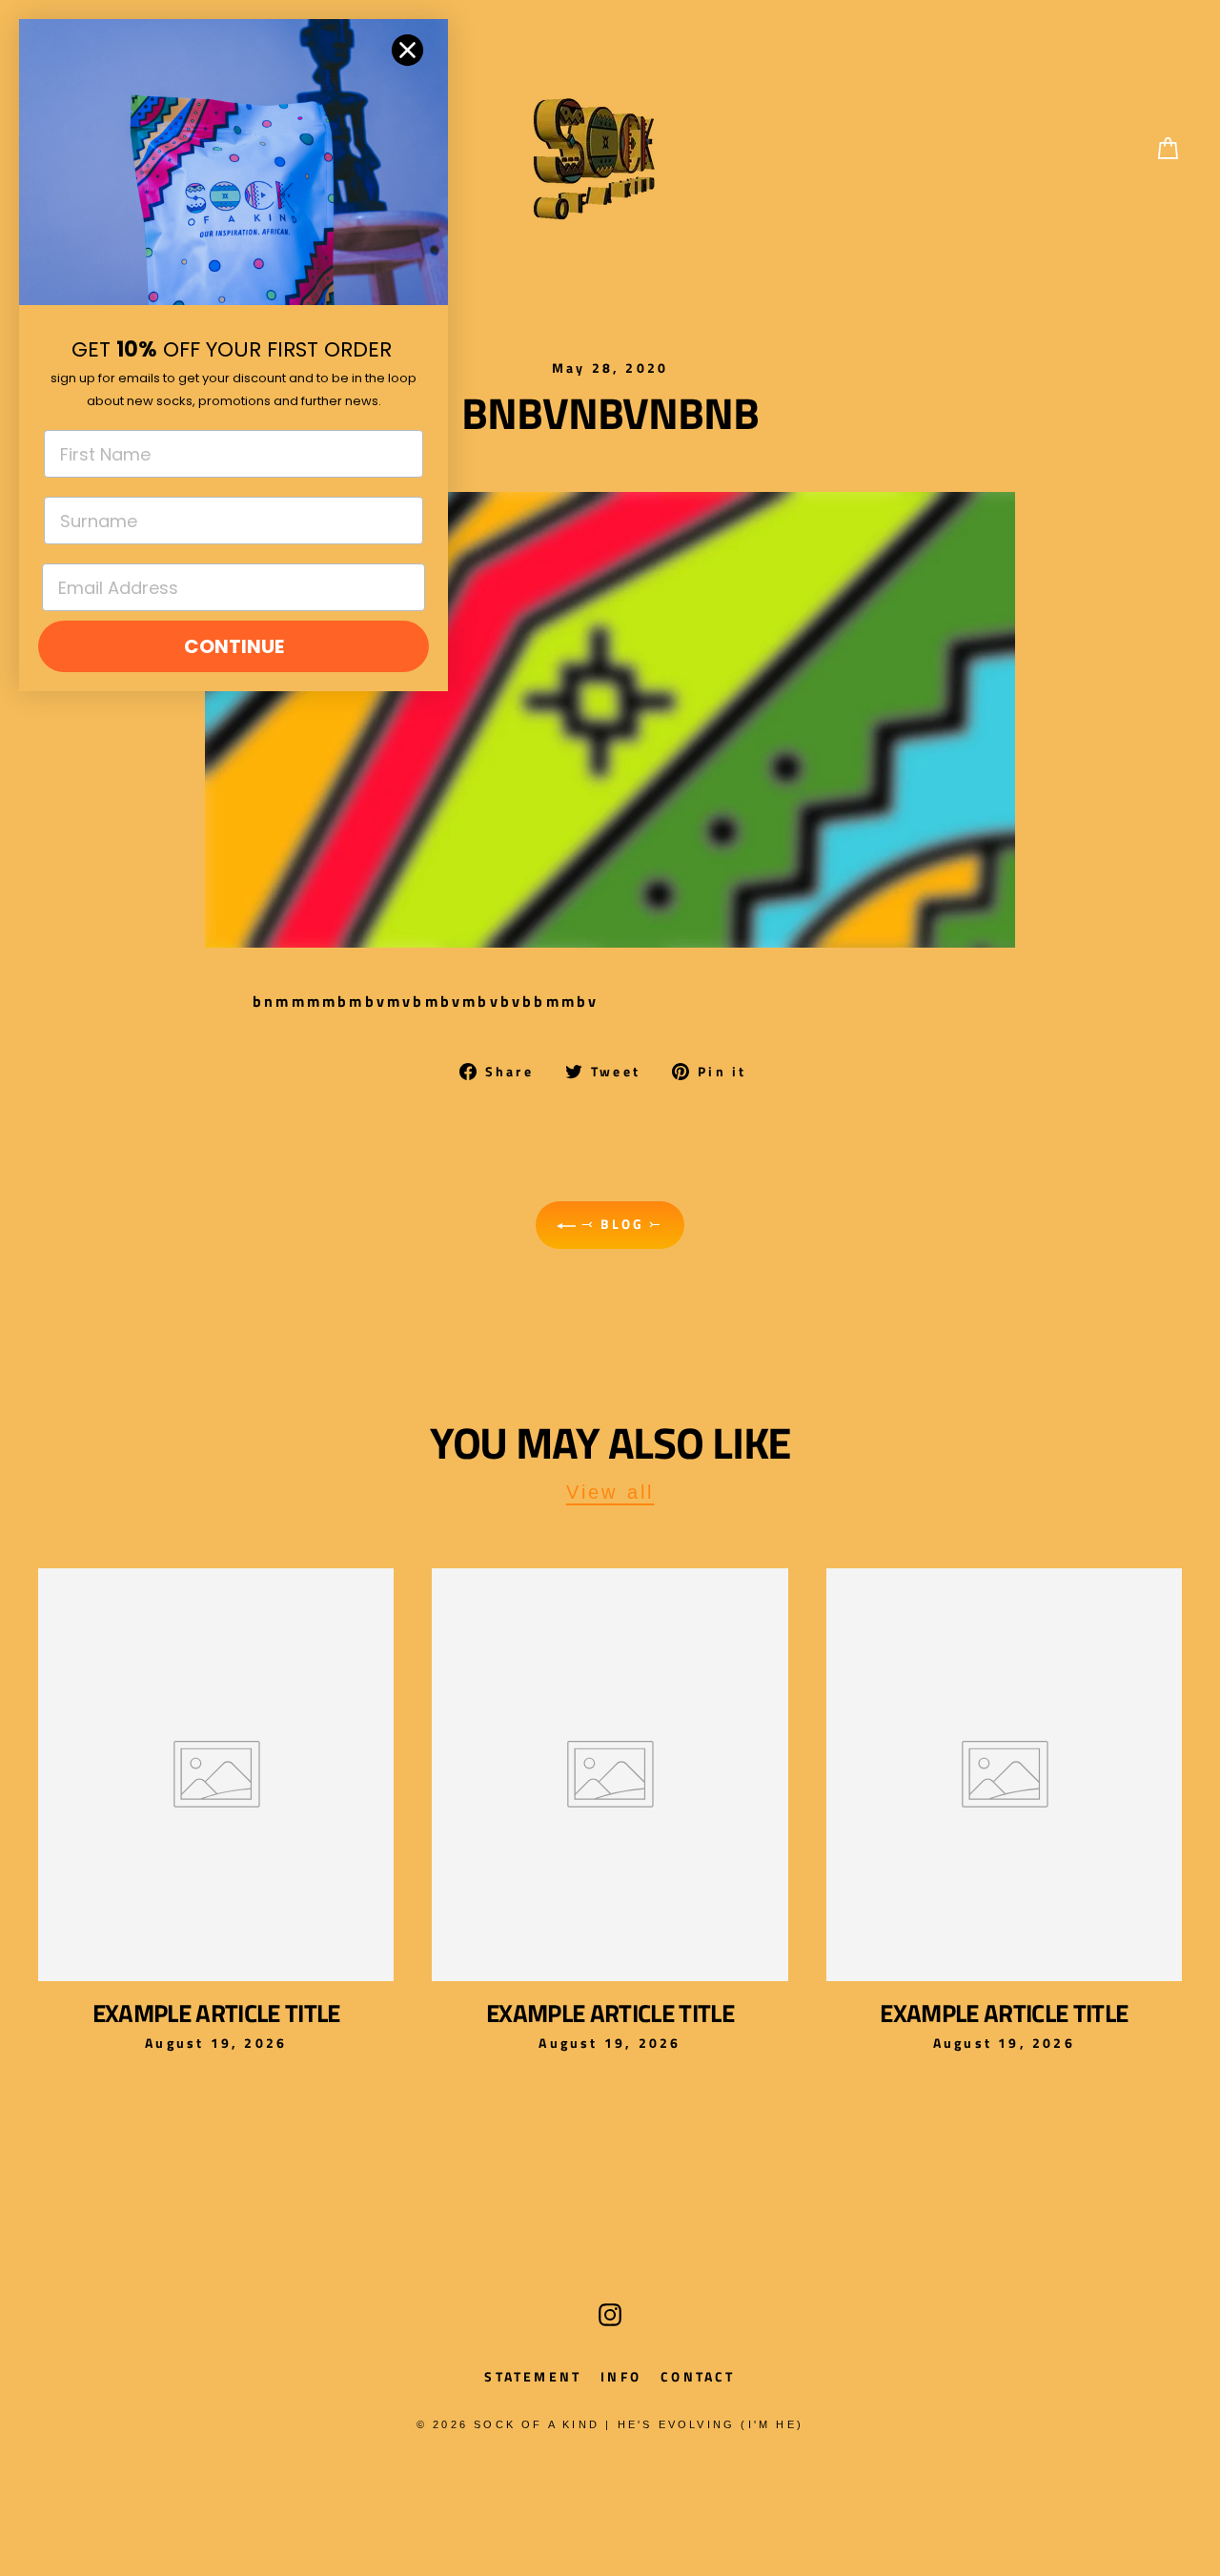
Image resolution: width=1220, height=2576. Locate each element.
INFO (621, 2376)
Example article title (216, 2013)
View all (610, 1492)
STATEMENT (533, 2376)
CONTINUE (234, 646)
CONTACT (698, 2376)
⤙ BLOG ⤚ (620, 1224)
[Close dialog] (407, 50)
